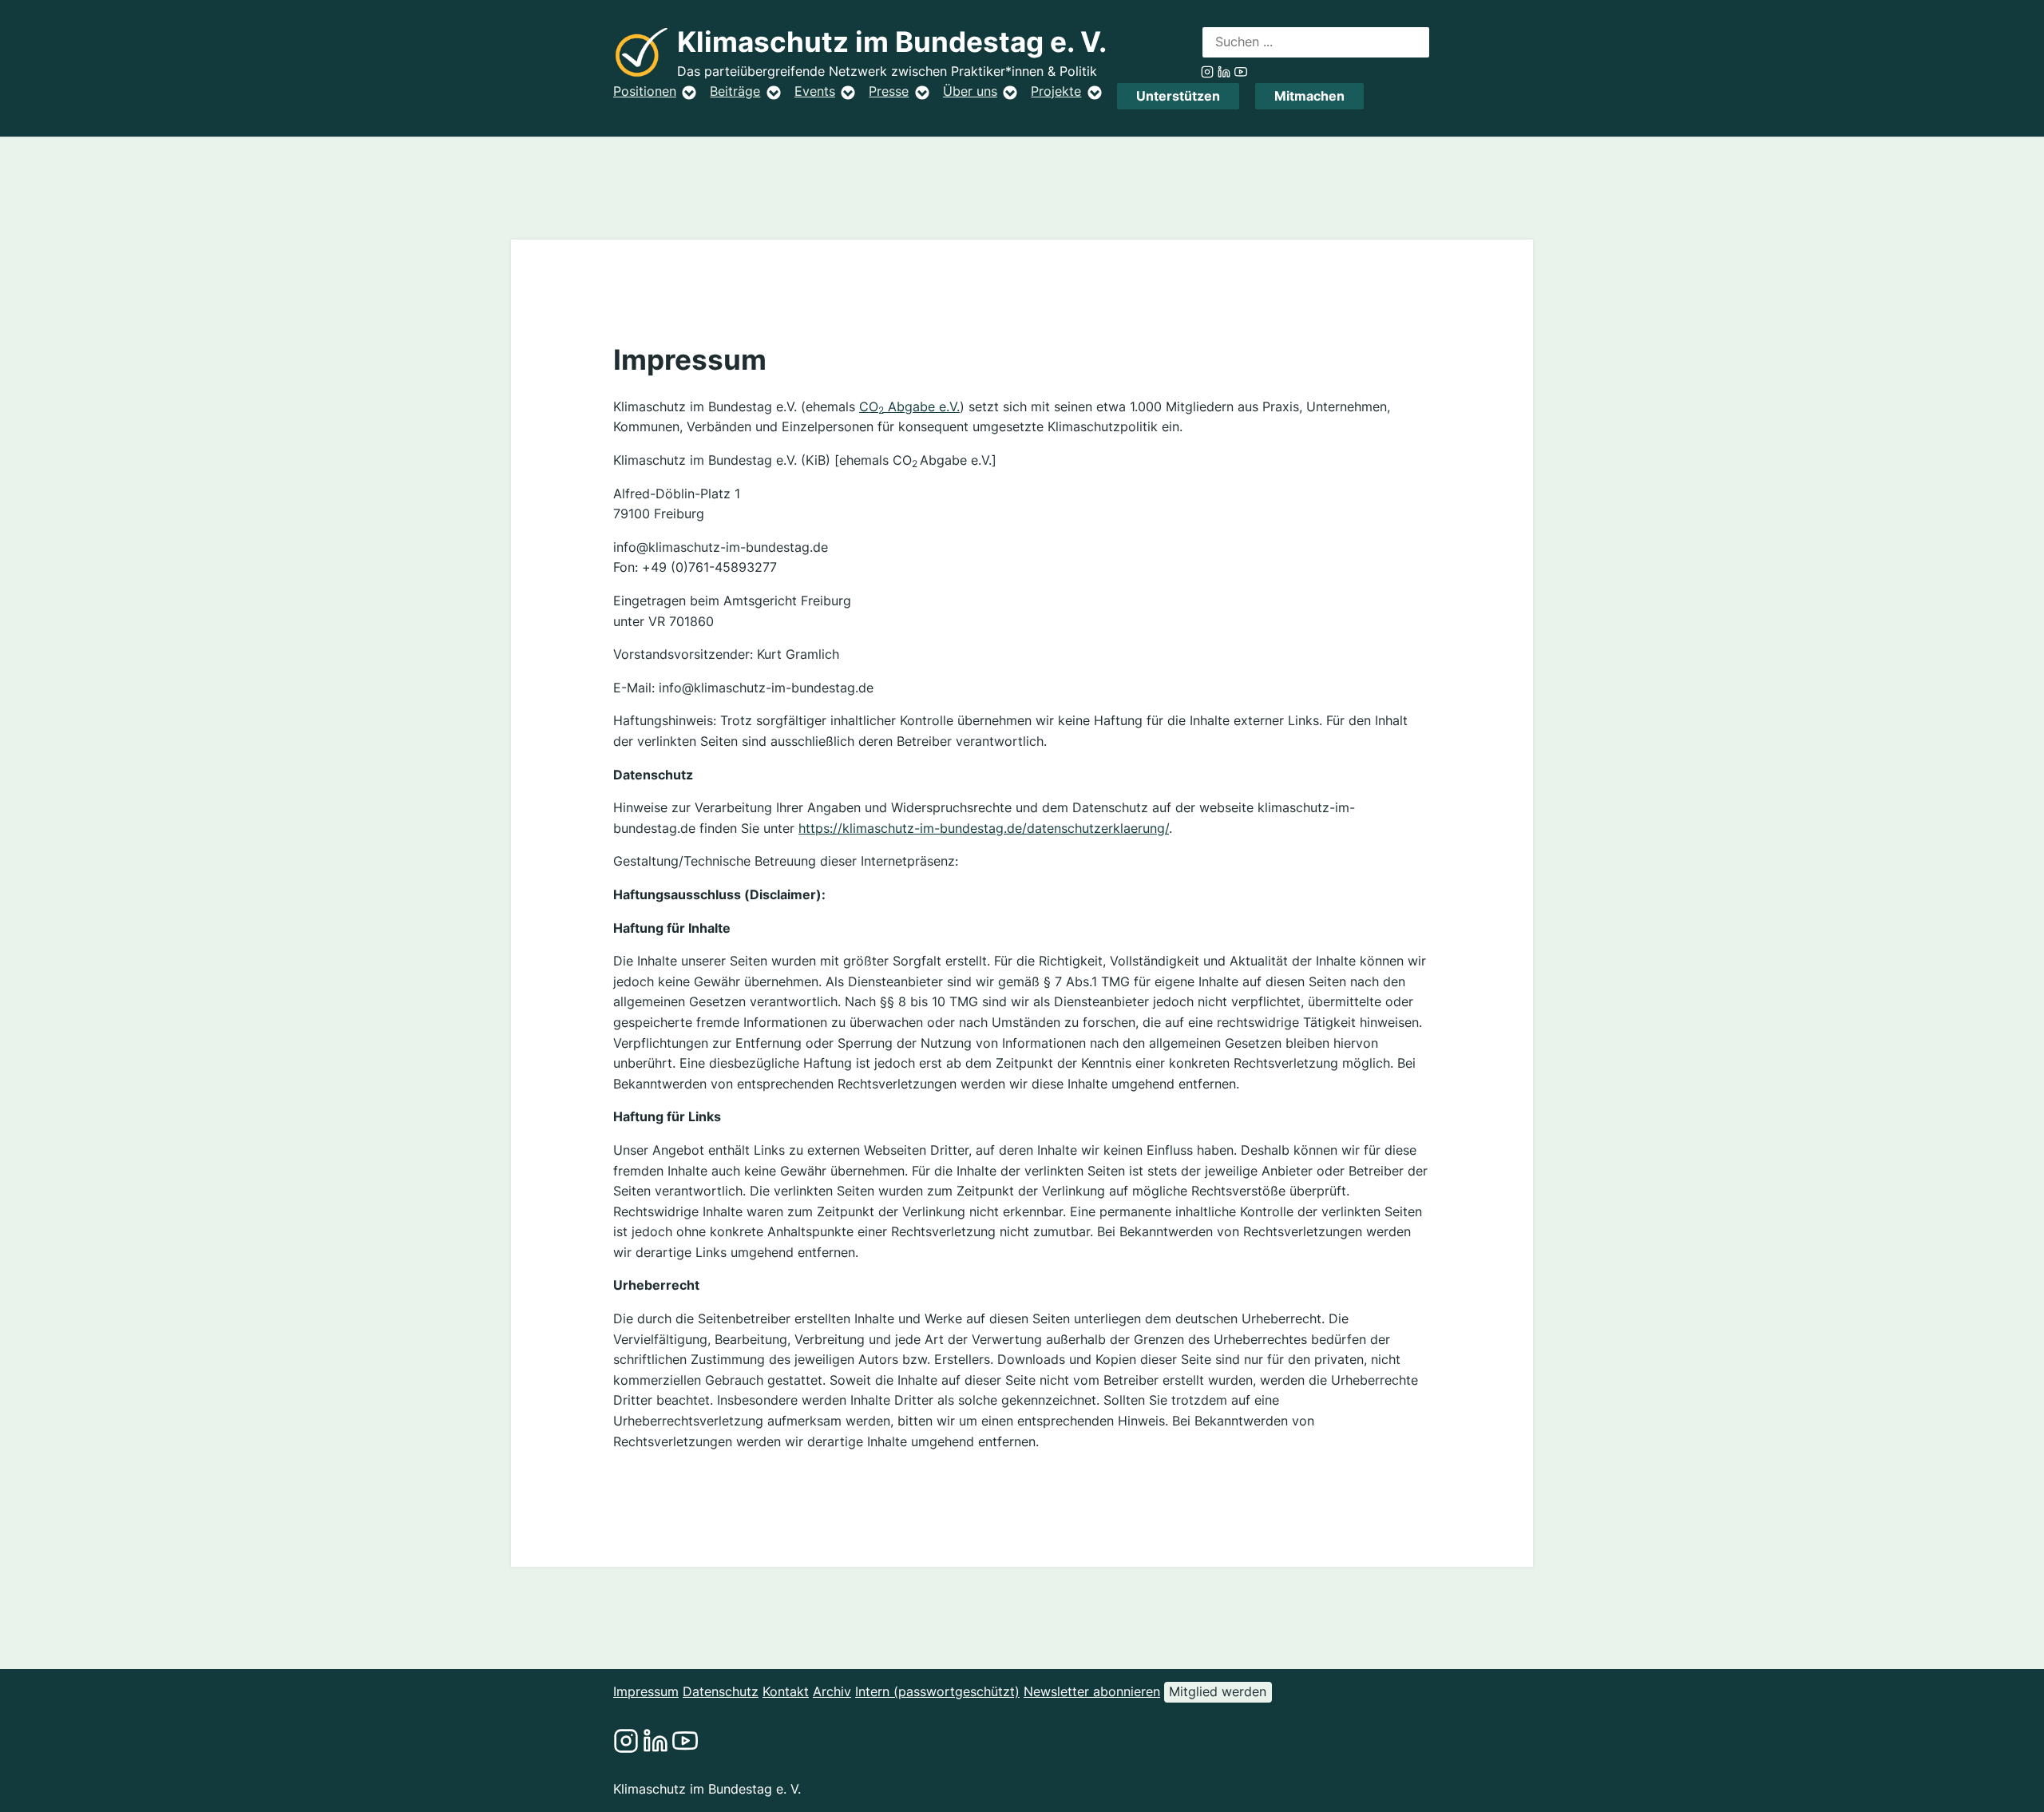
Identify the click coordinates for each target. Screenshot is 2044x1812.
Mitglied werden (1218, 1691)
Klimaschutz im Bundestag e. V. (892, 42)
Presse (889, 91)
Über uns (970, 91)
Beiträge (735, 91)
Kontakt (786, 1691)
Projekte (1056, 91)
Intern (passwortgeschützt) (937, 1691)
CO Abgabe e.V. (909, 406)
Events (815, 91)
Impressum (646, 1691)
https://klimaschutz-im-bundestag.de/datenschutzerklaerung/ (984, 828)
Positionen (645, 91)
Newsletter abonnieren (1092, 1691)
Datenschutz (721, 1691)
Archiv (832, 1691)
